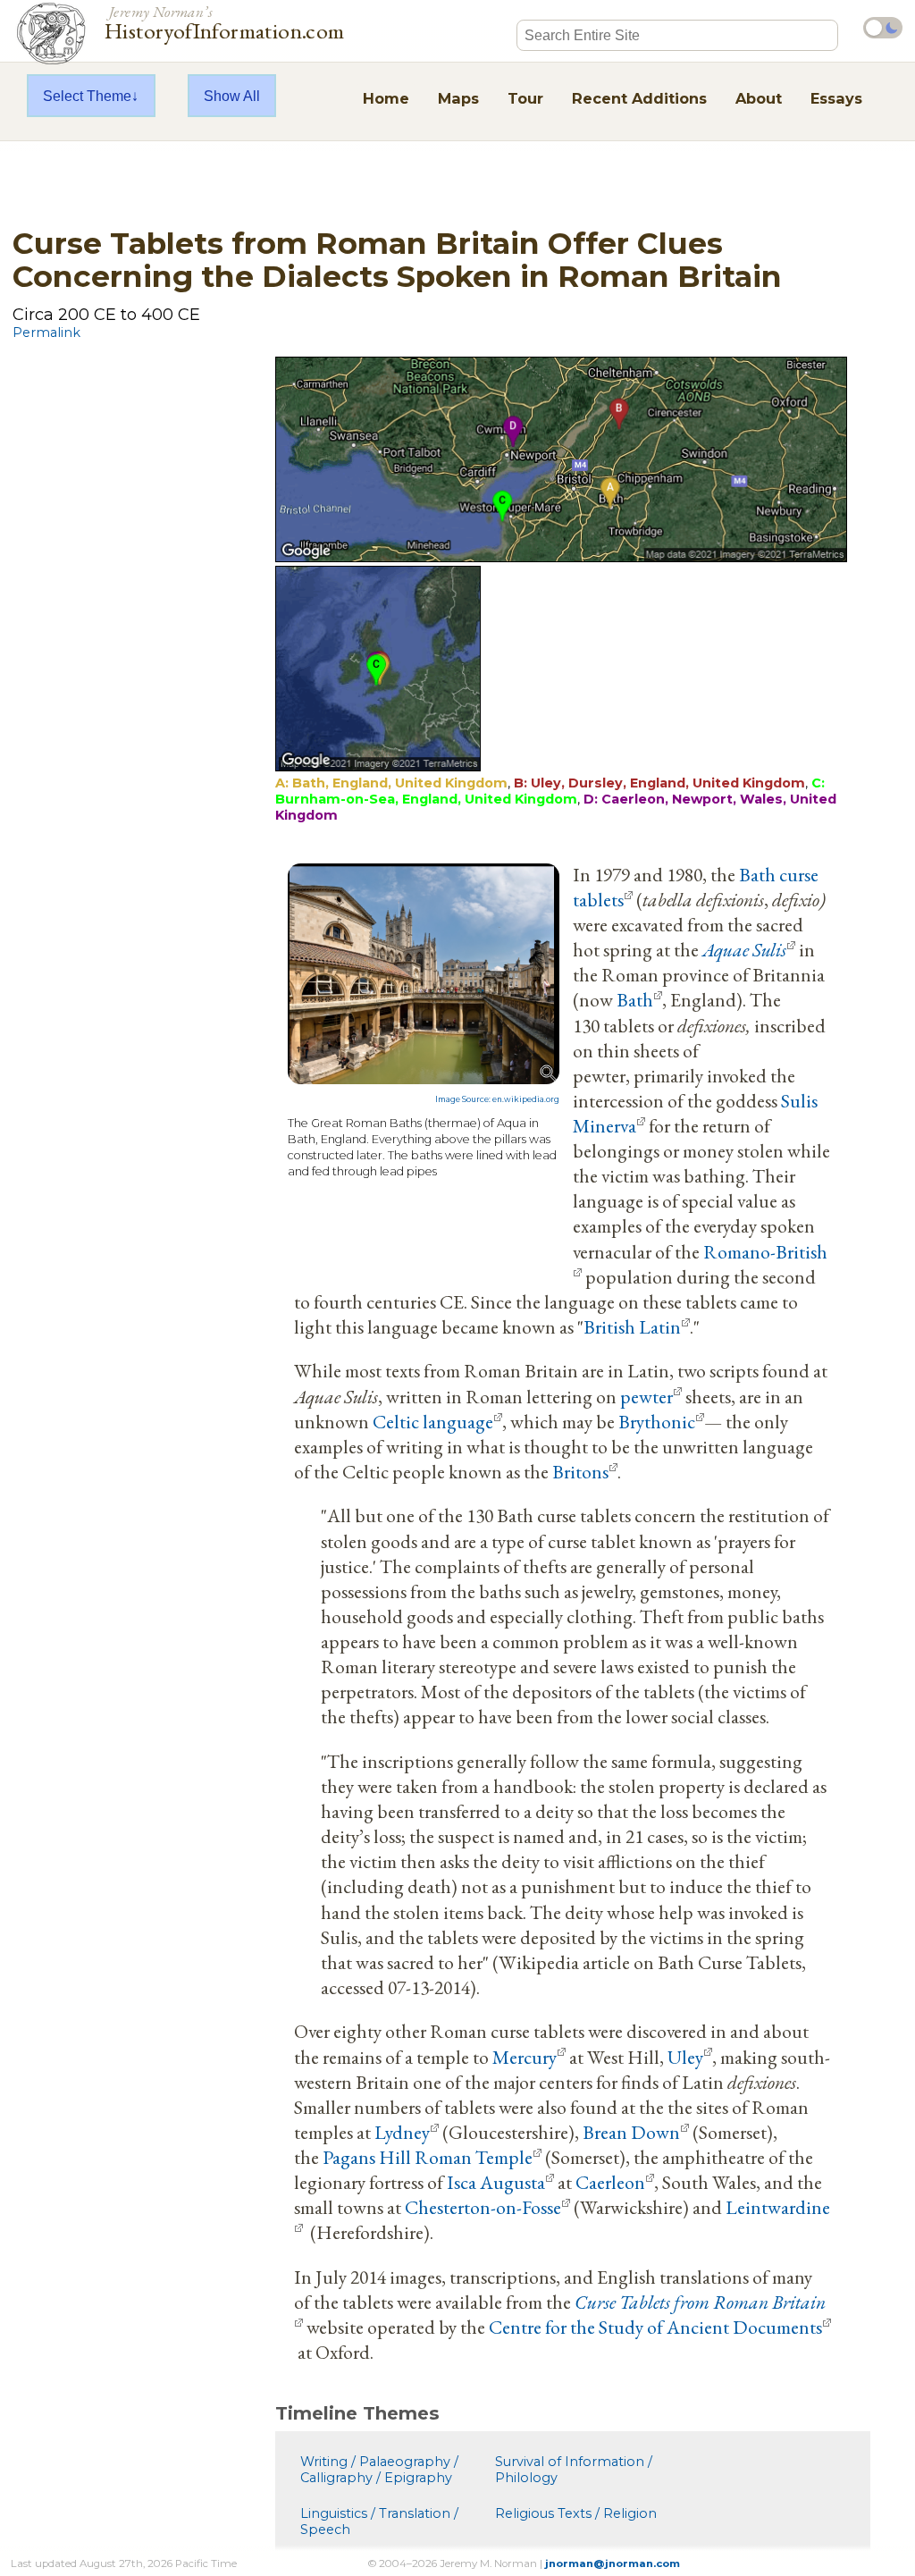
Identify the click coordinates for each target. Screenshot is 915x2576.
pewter (646, 1396)
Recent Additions (639, 98)
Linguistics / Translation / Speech (379, 2521)
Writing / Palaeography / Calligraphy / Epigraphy (379, 2470)
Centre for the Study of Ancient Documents (655, 2327)
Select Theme (87, 96)
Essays (836, 98)
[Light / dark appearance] (883, 28)
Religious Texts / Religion (576, 2513)
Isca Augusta (496, 2182)
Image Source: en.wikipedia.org (497, 1099)
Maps (458, 98)
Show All (232, 96)
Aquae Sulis (744, 949)
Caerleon (610, 2182)
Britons (580, 1471)
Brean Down (631, 2132)
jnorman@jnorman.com (613, 2563)
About (759, 98)
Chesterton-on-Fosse (483, 2207)
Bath (635, 999)
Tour (525, 98)
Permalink (46, 333)
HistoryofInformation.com (225, 21)
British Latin (632, 1326)
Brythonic (657, 1421)
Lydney (402, 2132)
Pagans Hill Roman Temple (428, 2157)
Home (386, 98)
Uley (685, 2057)
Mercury (525, 2057)
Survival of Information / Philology (574, 2470)
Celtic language (433, 1421)
